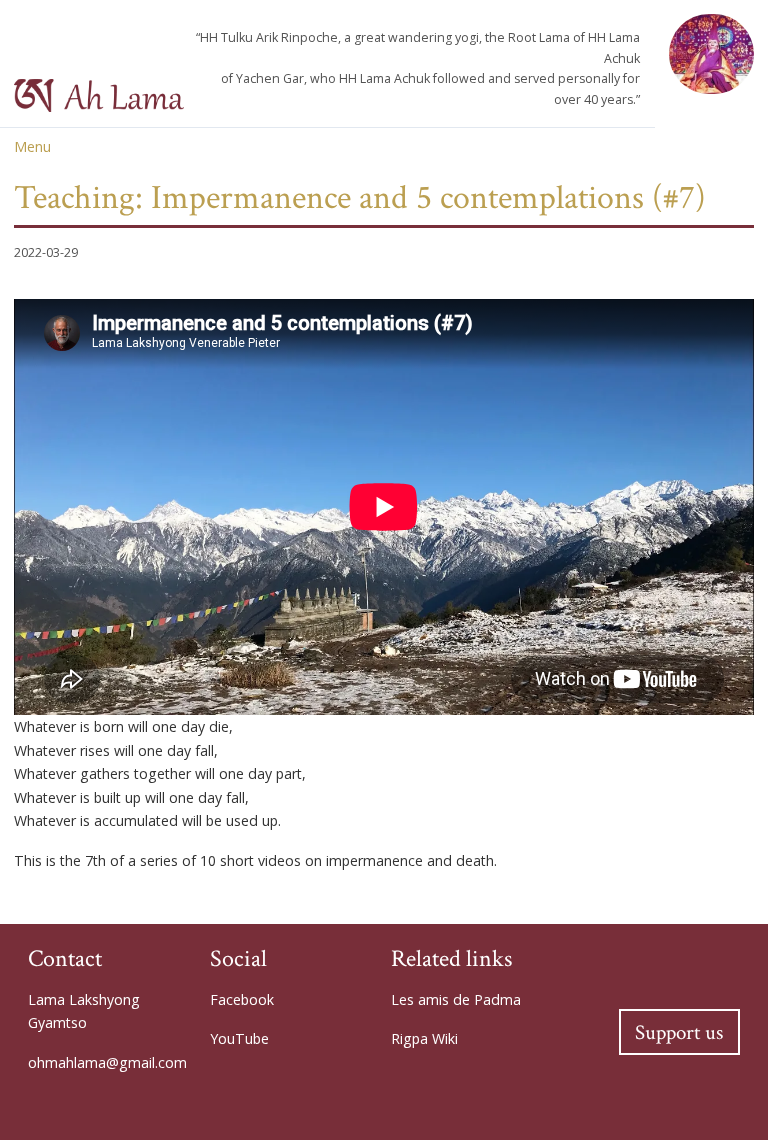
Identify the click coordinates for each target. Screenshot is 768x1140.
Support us (679, 1032)
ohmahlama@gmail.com (107, 1062)
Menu (32, 146)
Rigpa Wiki (424, 1038)
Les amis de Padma (456, 999)
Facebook (242, 999)
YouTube (239, 1038)
